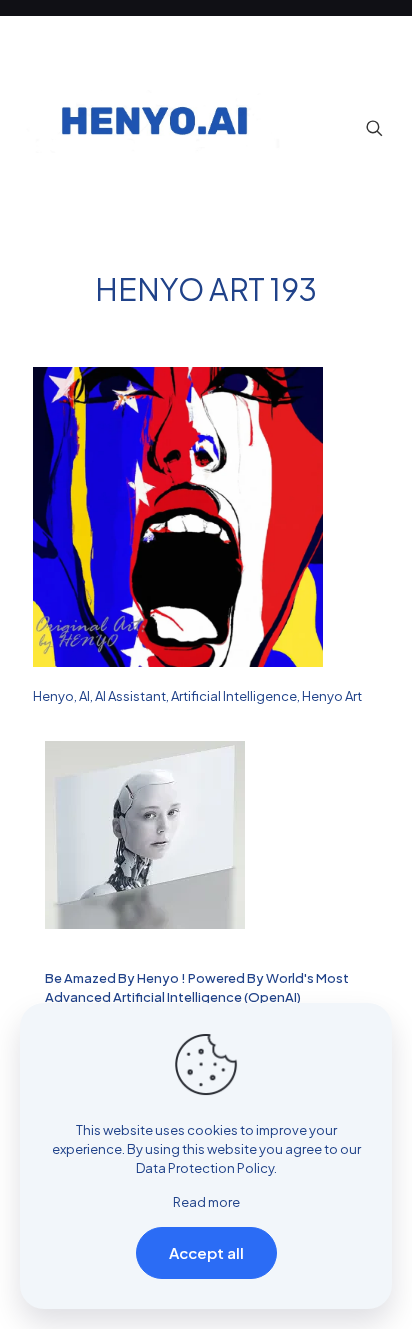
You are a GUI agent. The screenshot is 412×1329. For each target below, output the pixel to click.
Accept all (206, 1252)
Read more (206, 1202)
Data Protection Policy (205, 1168)
